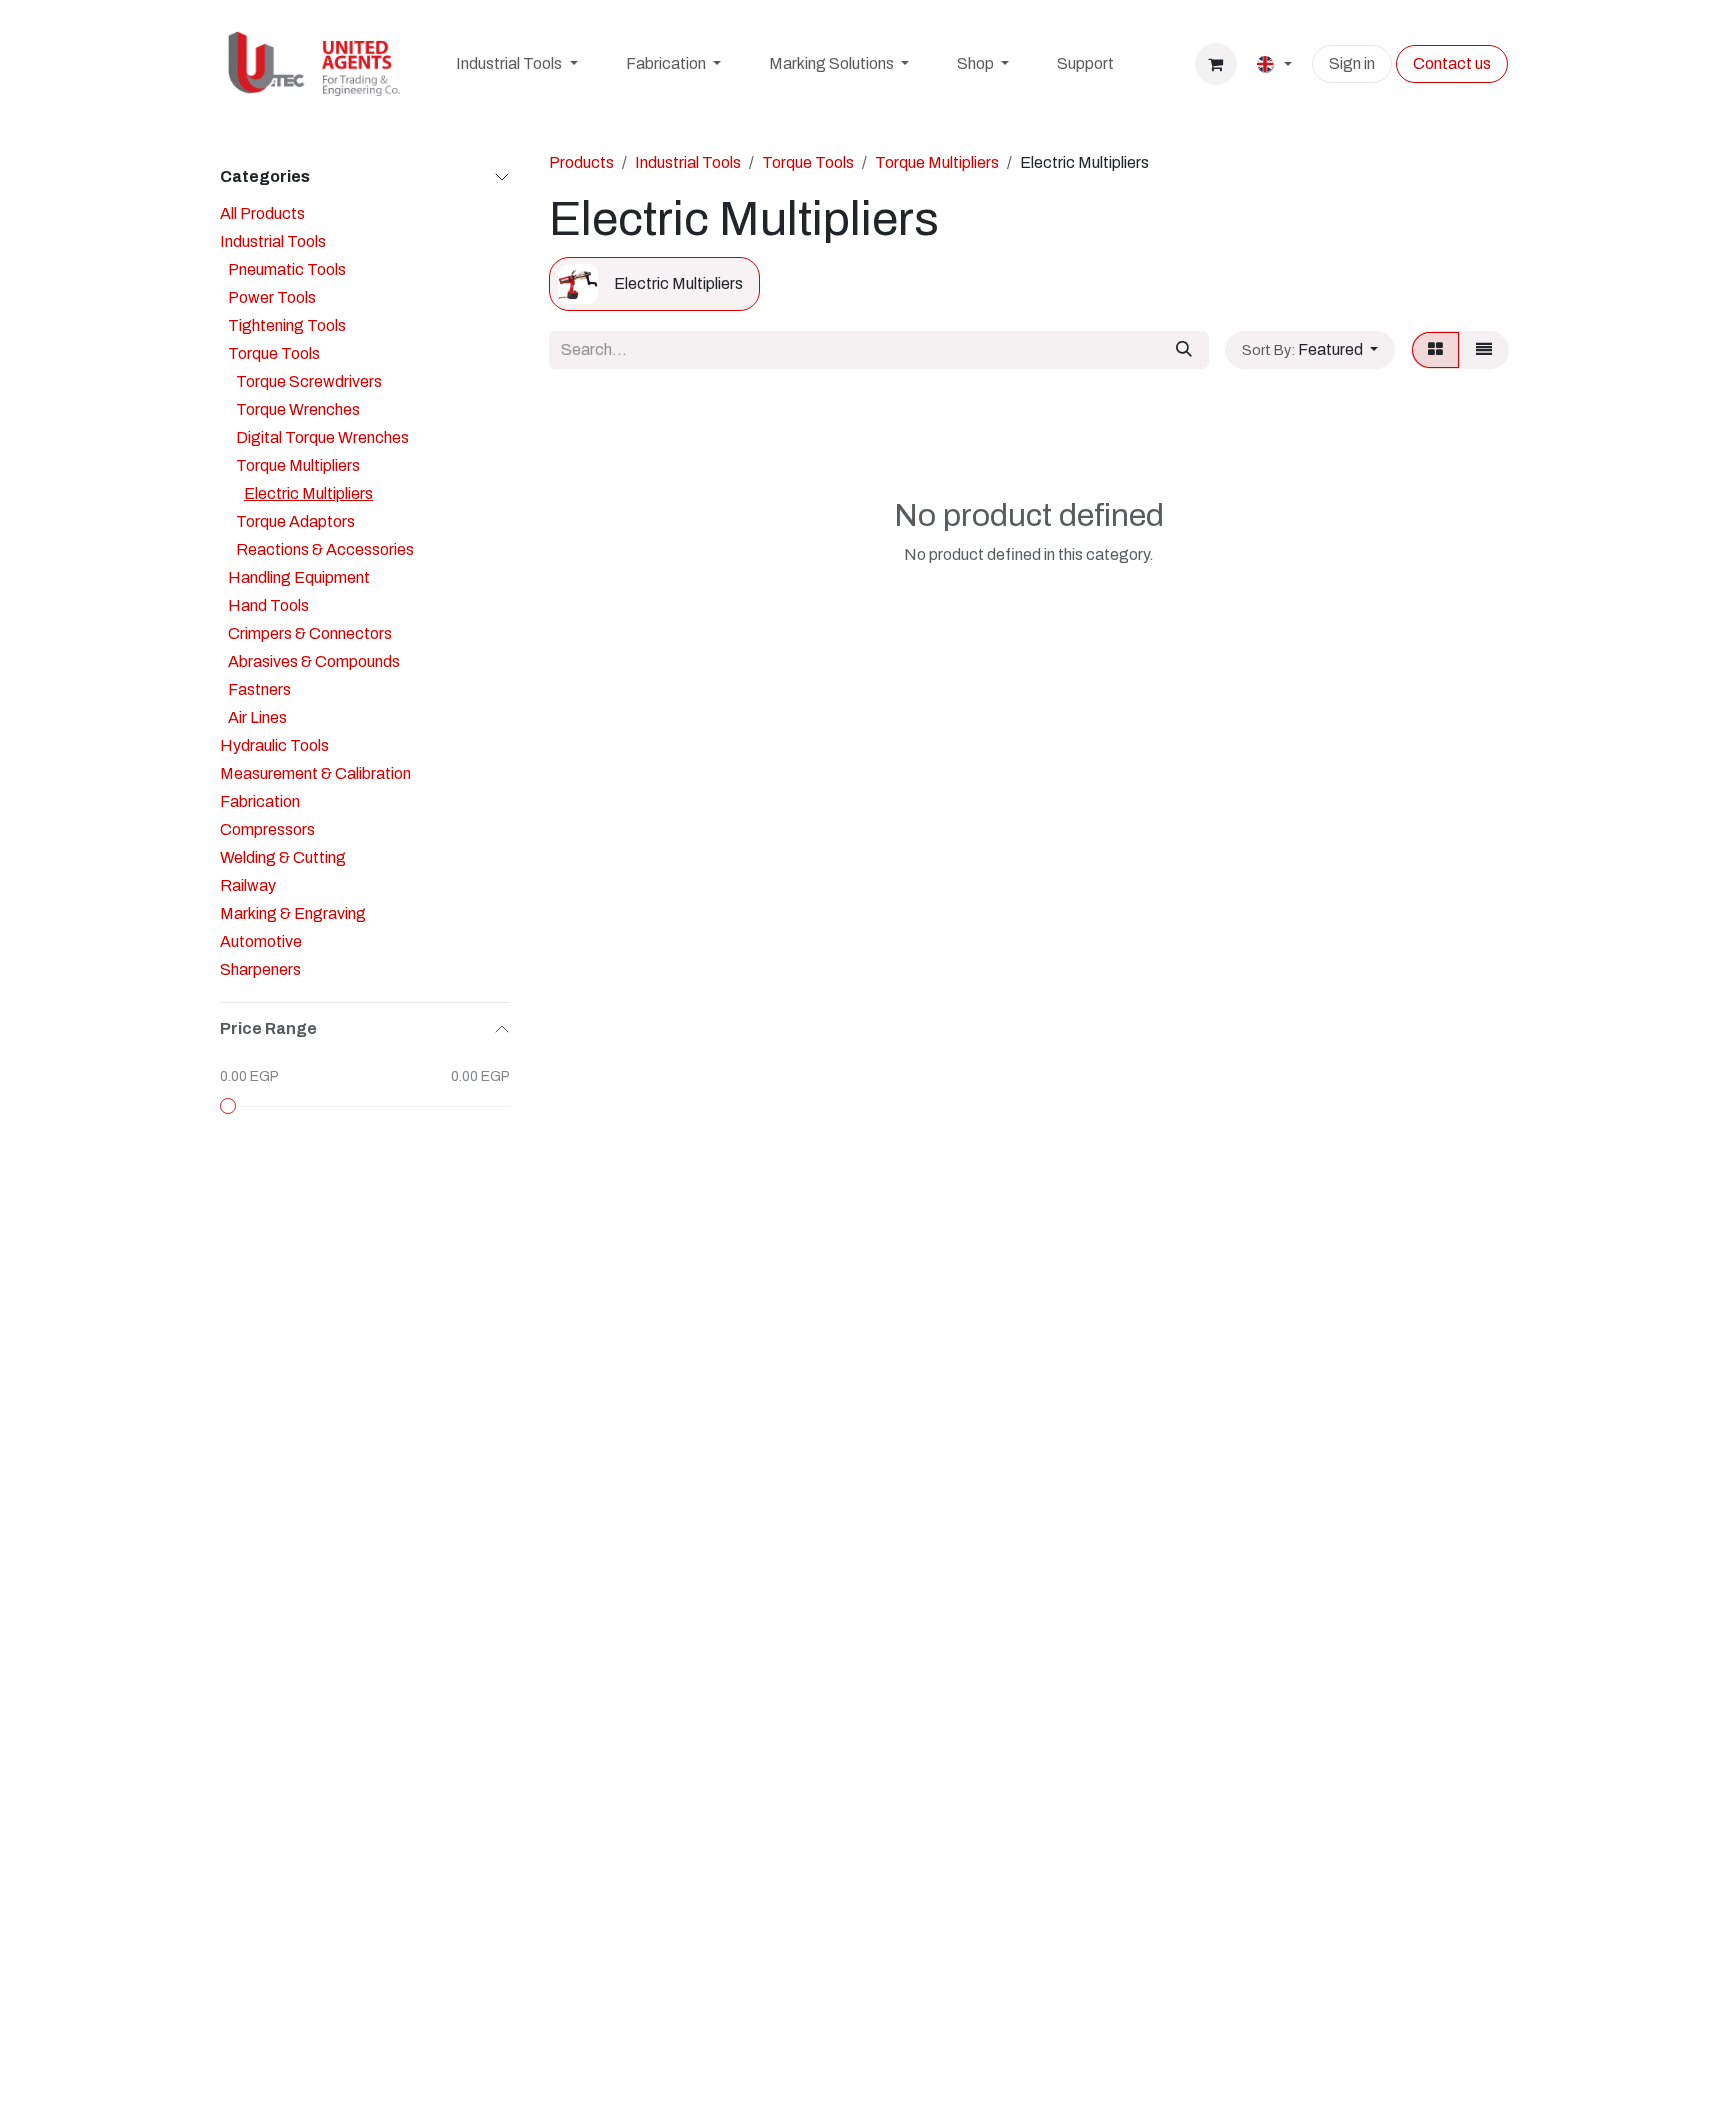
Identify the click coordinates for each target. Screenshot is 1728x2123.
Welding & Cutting (283, 857)
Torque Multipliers (298, 465)
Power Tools (272, 297)
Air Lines (257, 717)
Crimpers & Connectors (310, 633)
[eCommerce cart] (1216, 64)
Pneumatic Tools (287, 269)
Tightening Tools (287, 325)
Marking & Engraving (293, 913)
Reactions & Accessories (325, 549)
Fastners (259, 689)
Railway (248, 885)
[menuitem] (516, 64)
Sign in (1352, 63)
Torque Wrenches (298, 409)
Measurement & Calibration (315, 773)
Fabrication (260, 801)
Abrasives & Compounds (314, 661)
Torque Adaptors (295, 521)
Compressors (267, 829)
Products (581, 162)
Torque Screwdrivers (309, 381)
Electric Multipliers (308, 493)
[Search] (1184, 350)
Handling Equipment (299, 577)
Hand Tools (268, 605)
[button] (1310, 350)
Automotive (261, 941)
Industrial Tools (273, 241)
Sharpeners (260, 969)
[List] (1484, 350)
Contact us (1452, 63)
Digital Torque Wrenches (322, 437)
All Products (262, 213)
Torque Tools (274, 353)
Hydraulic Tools (274, 745)
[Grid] (1435, 350)
